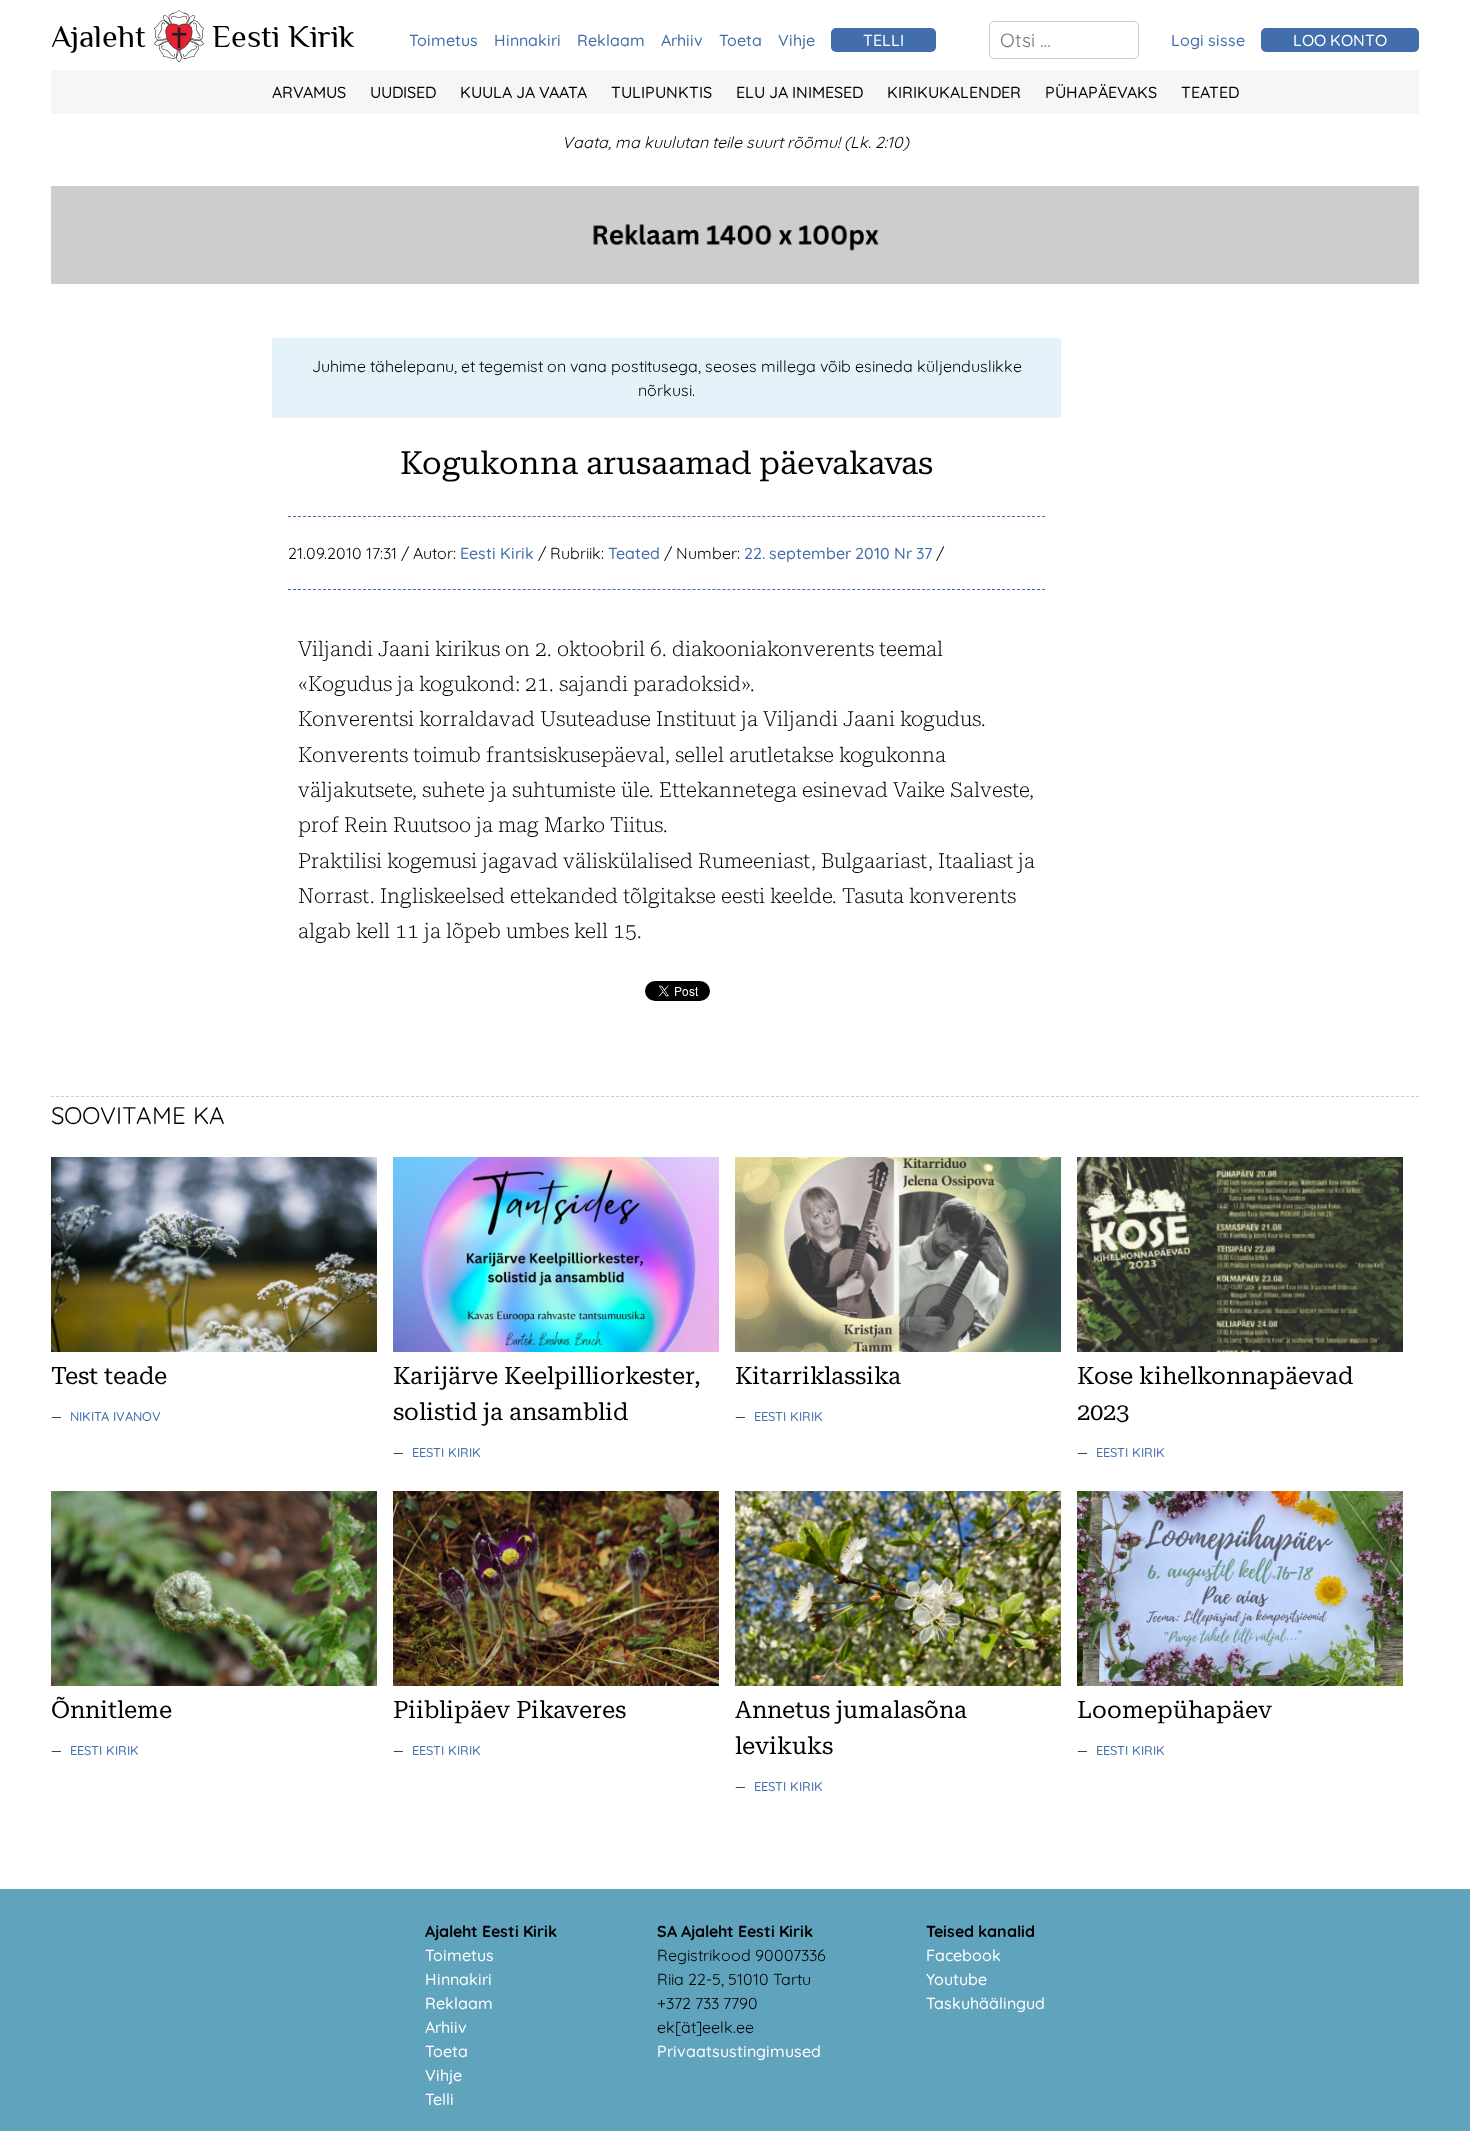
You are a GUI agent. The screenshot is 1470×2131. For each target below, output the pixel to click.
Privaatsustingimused (739, 2051)
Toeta (740, 40)
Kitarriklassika (818, 1376)
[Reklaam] (735, 278)
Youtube (956, 1979)
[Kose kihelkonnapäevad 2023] (1240, 1346)
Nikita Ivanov (115, 1416)
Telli (439, 2099)
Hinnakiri (527, 40)
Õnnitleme (111, 1710)
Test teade (109, 1376)
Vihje (796, 40)
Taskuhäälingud (985, 2003)
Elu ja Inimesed (799, 92)
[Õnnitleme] (214, 1680)
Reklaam (611, 40)
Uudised (403, 92)
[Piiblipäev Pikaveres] (556, 1680)
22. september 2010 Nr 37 (838, 553)
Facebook (963, 1955)
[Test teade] (214, 1346)
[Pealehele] (179, 56)
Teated (1210, 92)
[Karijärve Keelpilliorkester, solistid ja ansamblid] (556, 1346)
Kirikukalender (954, 92)
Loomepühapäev (1174, 1710)
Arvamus (309, 92)
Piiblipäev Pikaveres (509, 1710)
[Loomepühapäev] (1240, 1680)
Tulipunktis (661, 92)
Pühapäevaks (1101, 92)
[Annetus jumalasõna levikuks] (898, 1680)
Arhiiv (682, 40)
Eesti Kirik (283, 36)
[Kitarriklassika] (898, 1346)
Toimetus (443, 40)
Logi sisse (1208, 40)
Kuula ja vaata (523, 92)
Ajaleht (98, 36)
